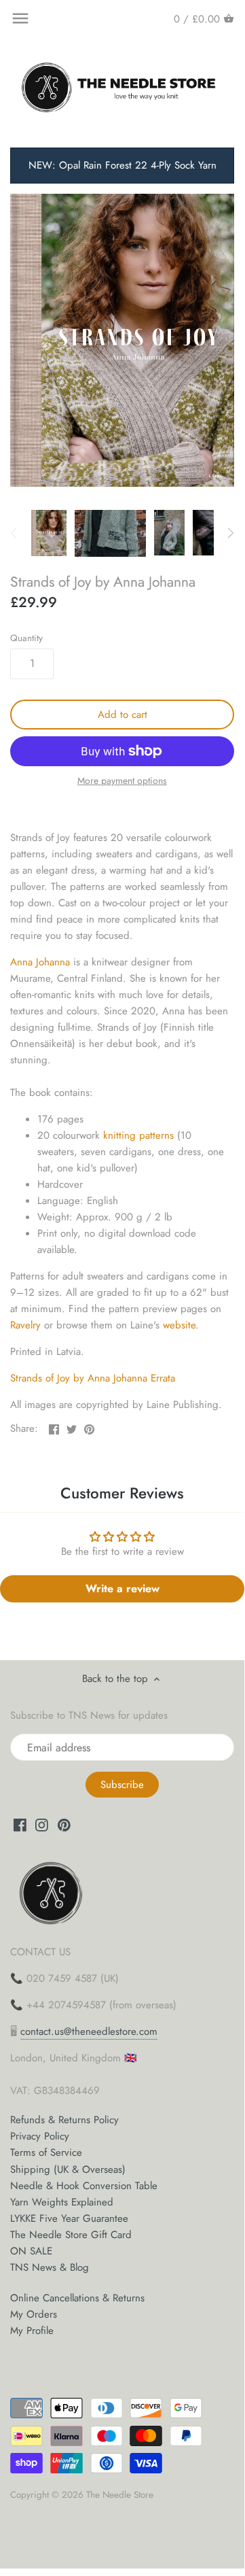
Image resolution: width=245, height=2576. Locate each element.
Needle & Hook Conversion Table (84, 2186)
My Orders (34, 2314)
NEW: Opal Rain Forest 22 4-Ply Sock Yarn (122, 165)
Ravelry (25, 1325)
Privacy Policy (40, 2136)
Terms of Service (46, 2152)
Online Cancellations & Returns (77, 2298)
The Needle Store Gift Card (71, 2235)
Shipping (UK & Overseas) (68, 2169)
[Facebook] (20, 1824)
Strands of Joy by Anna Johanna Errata (93, 1378)
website (179, 1325)
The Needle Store (120, 2495)
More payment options (122, 781)
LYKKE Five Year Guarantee (69, 2218)
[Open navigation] (20, 18)
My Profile (32, 2331)
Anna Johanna (40, 962)
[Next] (230, 533)
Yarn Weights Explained (62, 2202)
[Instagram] (42, 1824)
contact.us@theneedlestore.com (89, 2031)
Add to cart (122, 715)
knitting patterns (138, 1135)
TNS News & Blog (50, 2267)
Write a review (122, 1588)
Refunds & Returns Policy (64, 2120)
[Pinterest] (64, 1824)
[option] (49, 533)
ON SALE (31, 2251)
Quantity (26, 638)
